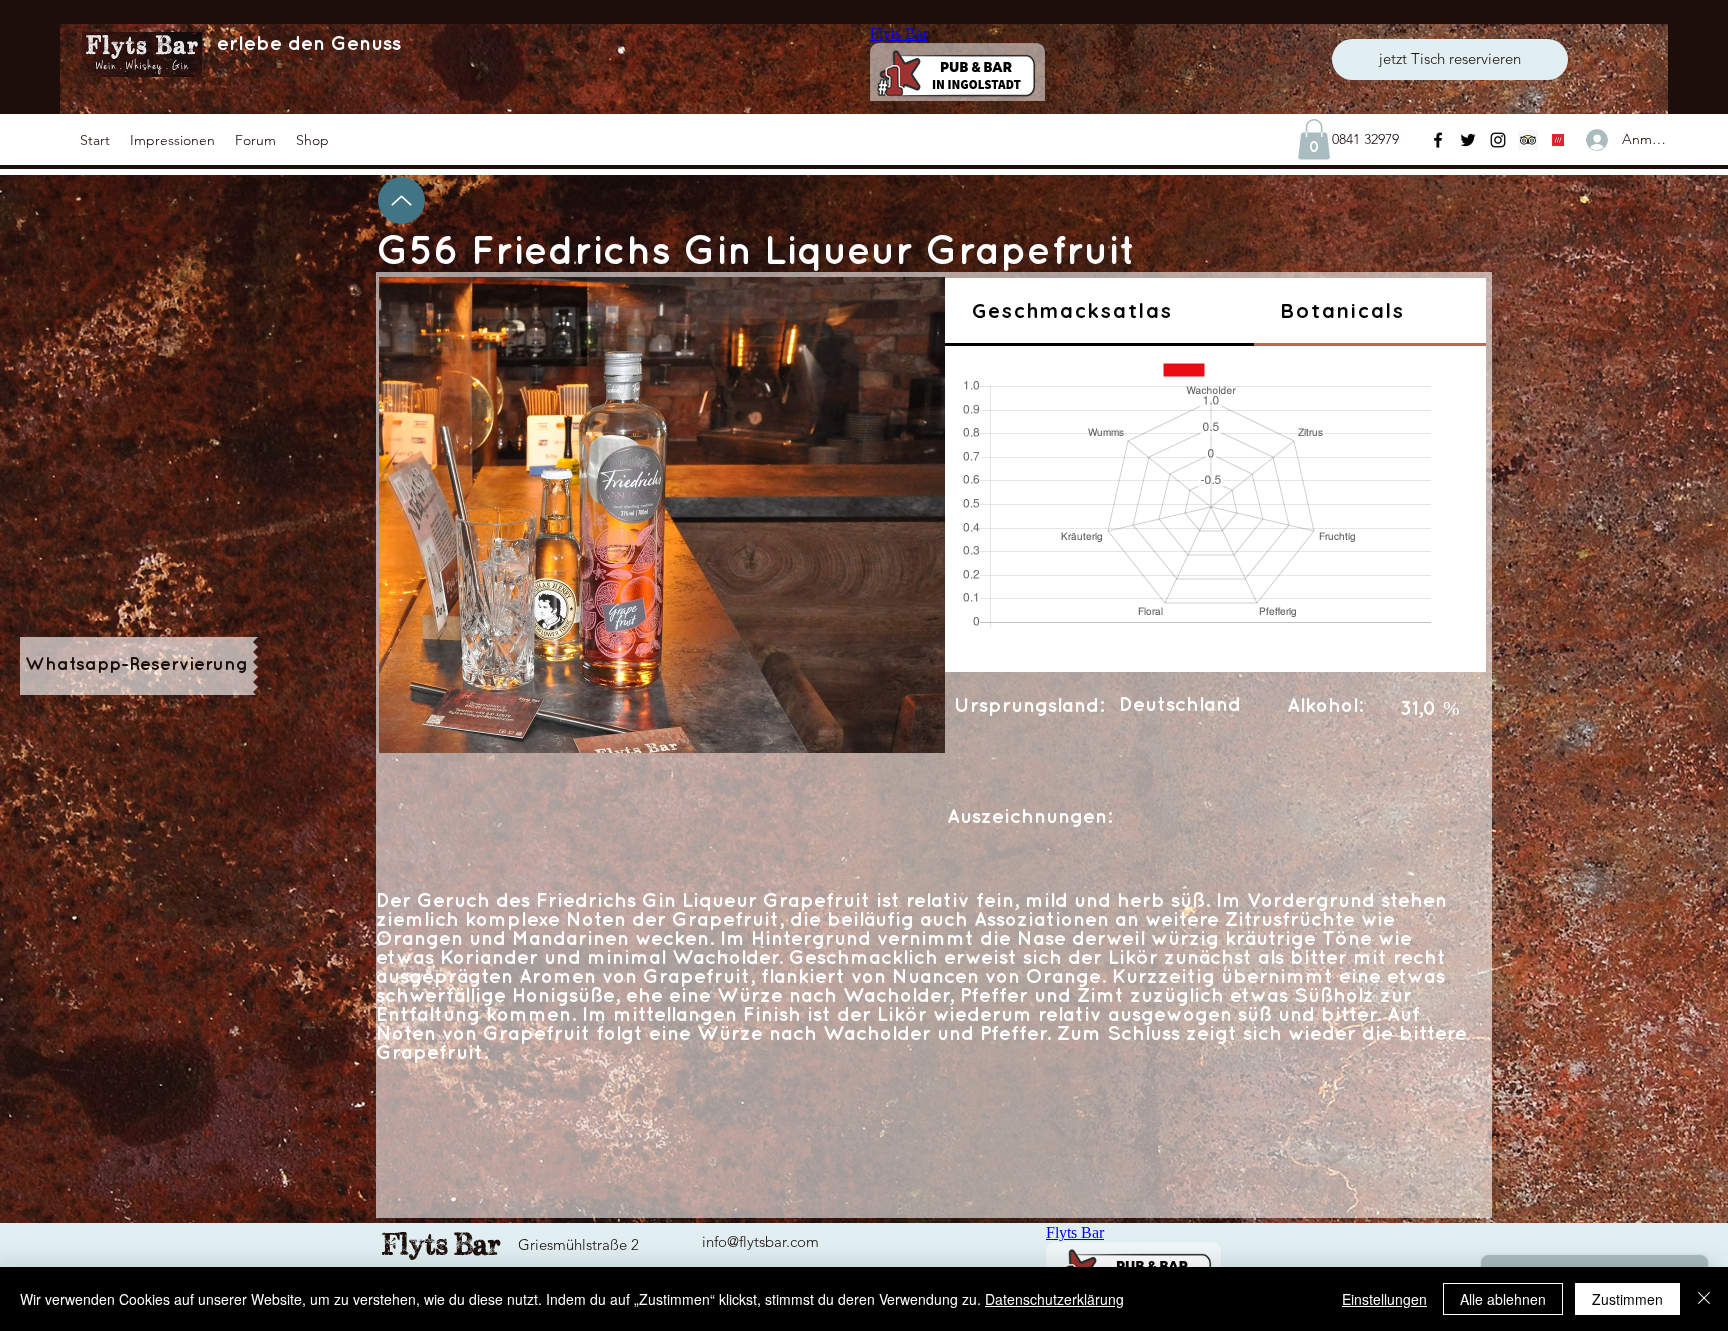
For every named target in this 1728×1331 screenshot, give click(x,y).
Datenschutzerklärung (1054, 1299)
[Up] (401, 200)
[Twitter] (1468, 140)
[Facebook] (1438, 140)
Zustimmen (1627, 1299)
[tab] (1099, 312)
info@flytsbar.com (760, 1241)
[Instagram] (1498, 140)
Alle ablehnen (1503, 1299)
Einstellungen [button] (1384, 1299)
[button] (172, 140)
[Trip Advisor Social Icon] (1528, 140)
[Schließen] (1704, 1299)
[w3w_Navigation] (1558, 140)
